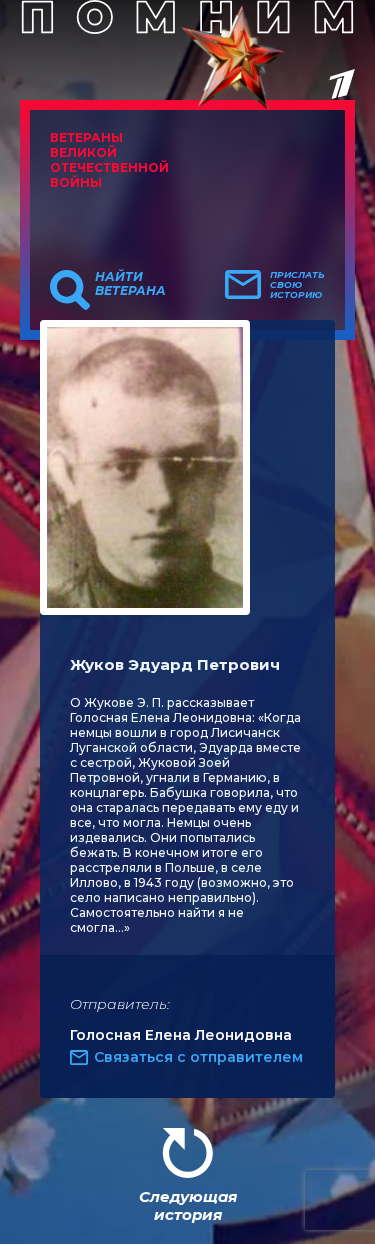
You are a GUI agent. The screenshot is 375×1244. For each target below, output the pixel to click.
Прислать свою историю (297, 285)
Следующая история (188, 1205)
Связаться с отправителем (198, 1057)
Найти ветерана (130, 284)
